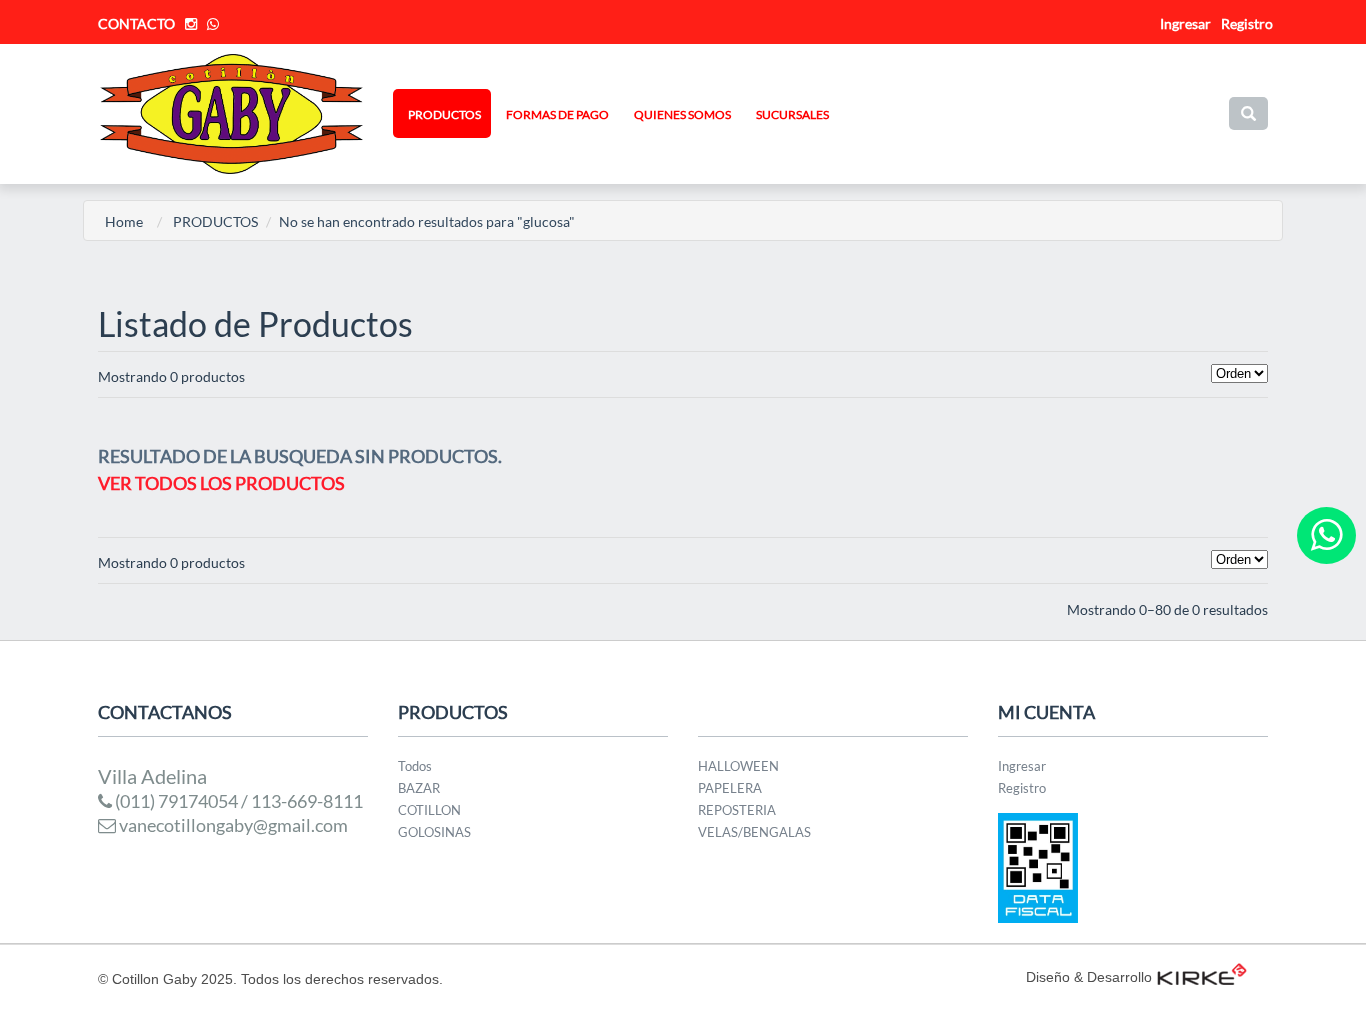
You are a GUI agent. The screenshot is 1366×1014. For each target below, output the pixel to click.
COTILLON (429, 810)
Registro (1247, 23)
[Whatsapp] (1326, 535)
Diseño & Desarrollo (1089, 977)
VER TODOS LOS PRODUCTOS (221, 483)
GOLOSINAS (434, 832)
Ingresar (1022, 766)
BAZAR (419, 788)
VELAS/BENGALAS (754, 832)
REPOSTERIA (737, 810)
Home (124, 221)
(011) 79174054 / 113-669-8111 (237, 801)
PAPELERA (730, 788)
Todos (415, 766)
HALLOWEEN (738, 766)
